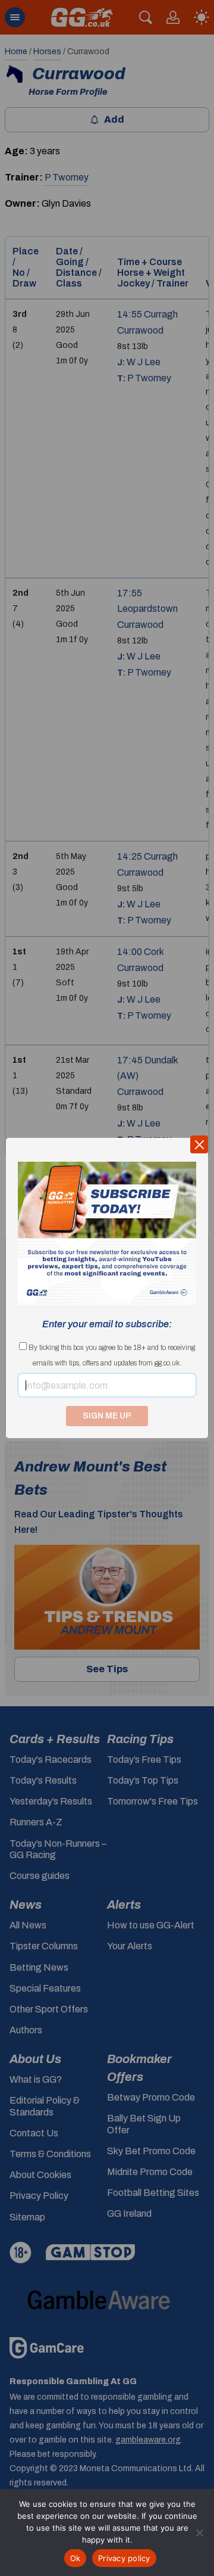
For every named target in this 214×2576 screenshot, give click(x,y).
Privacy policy (124, 2558)
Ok (75, 2558)
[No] (199, 2533)
